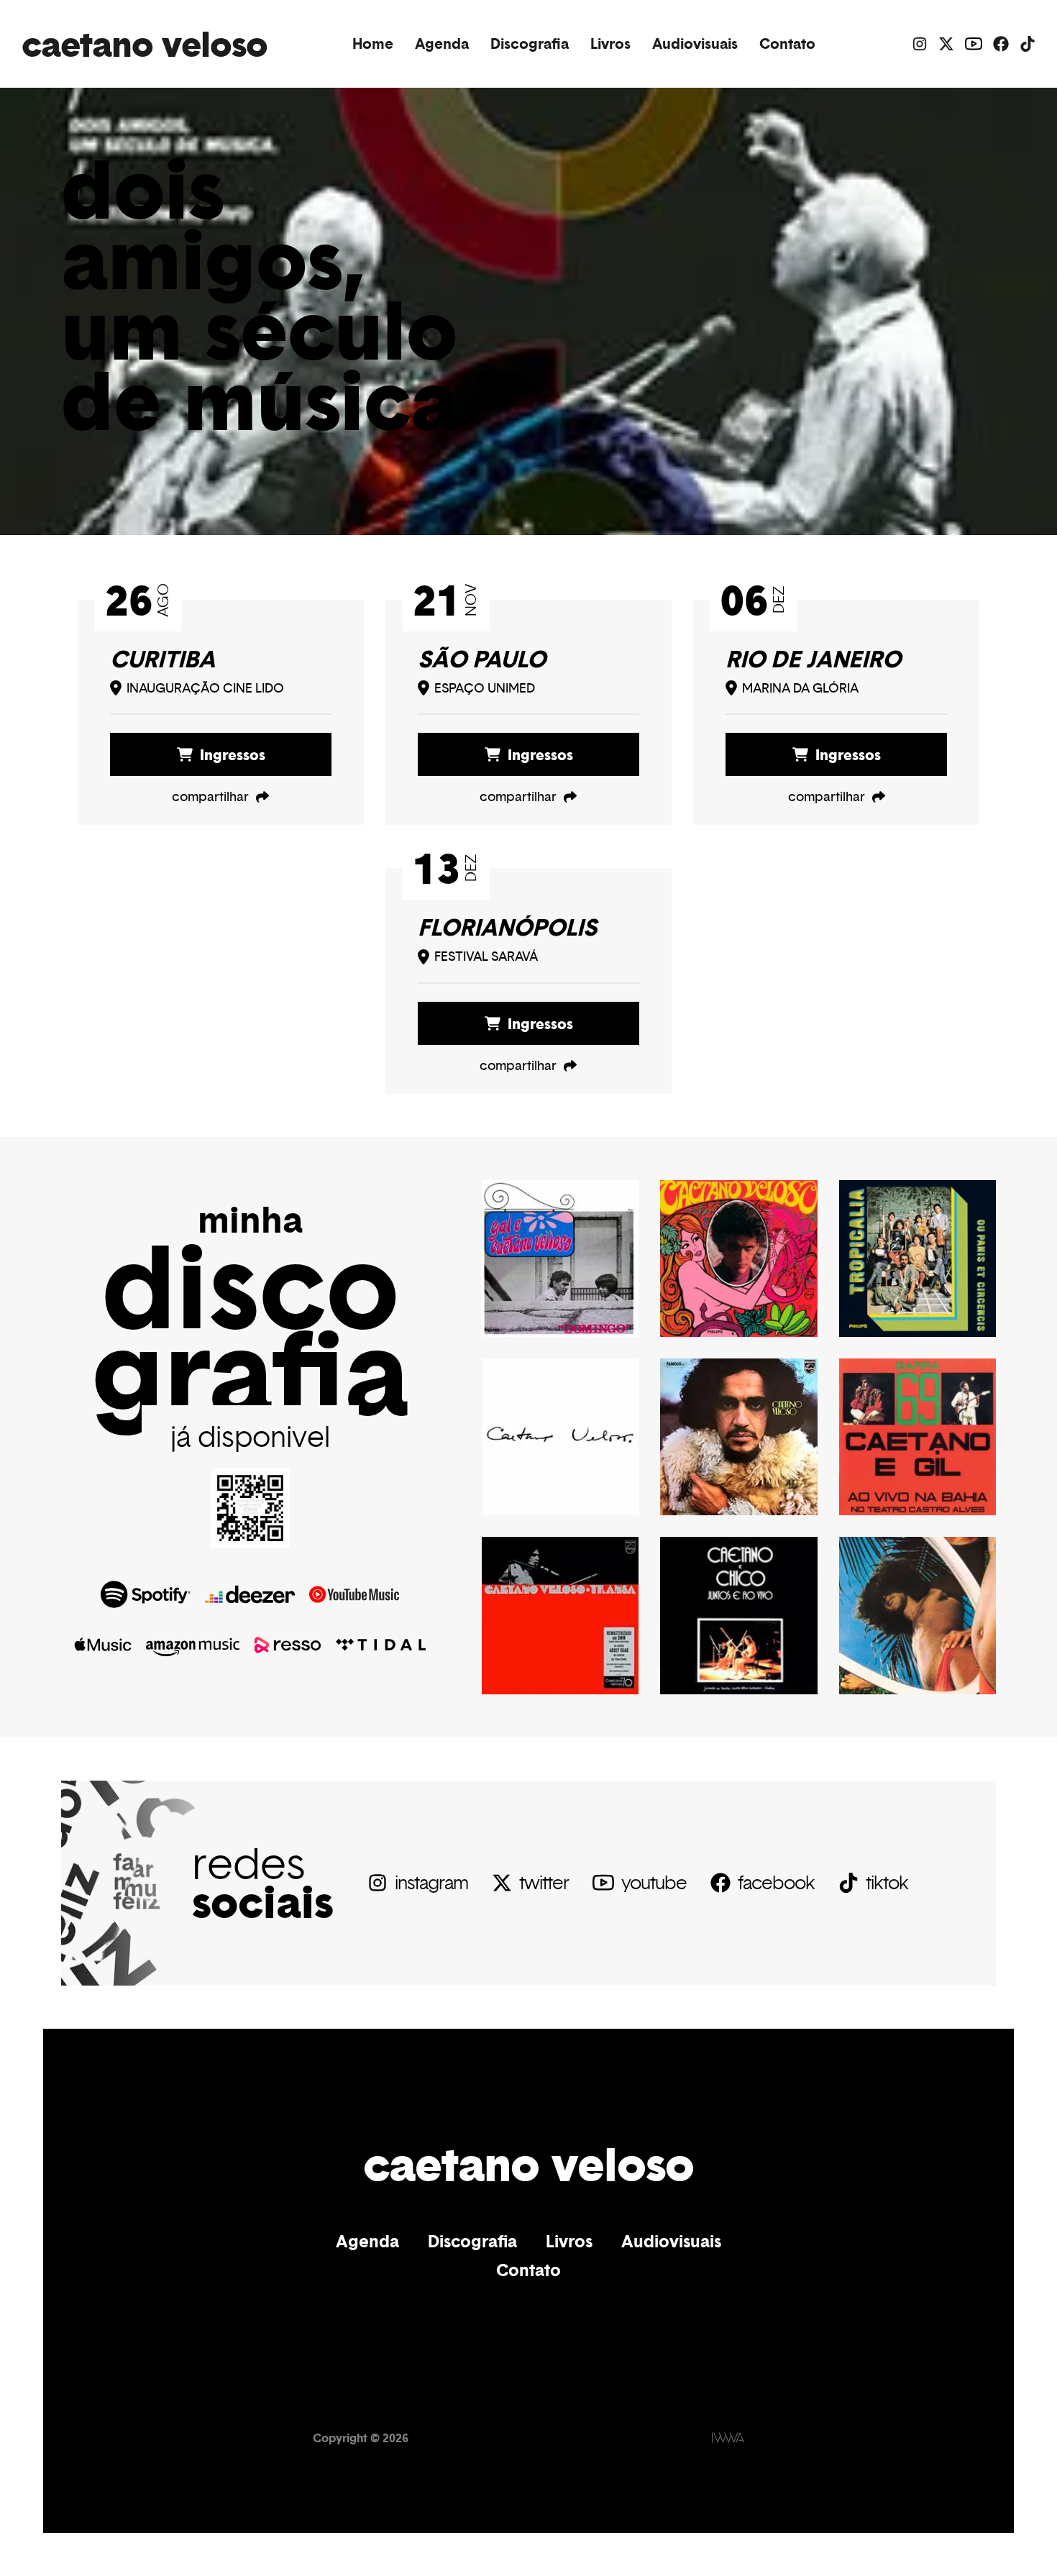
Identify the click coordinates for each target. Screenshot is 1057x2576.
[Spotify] (146, 1594)
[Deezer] (250, 1594)
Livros (610, 44)
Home (373, 44)
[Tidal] (381, 1645)
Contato (787, 44)
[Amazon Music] (193, 1645)
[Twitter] (946, 44)
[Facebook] (1001, 44)
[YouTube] (974, 44)
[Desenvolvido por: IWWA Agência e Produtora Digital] (728, 2438)
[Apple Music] (103, 1645)
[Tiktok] (1028, 44)
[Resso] (288, 1645)
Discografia (530, 44)
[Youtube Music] (354, 1594)
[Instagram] (920, 44)
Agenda (442, 44)
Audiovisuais (695, 44)
